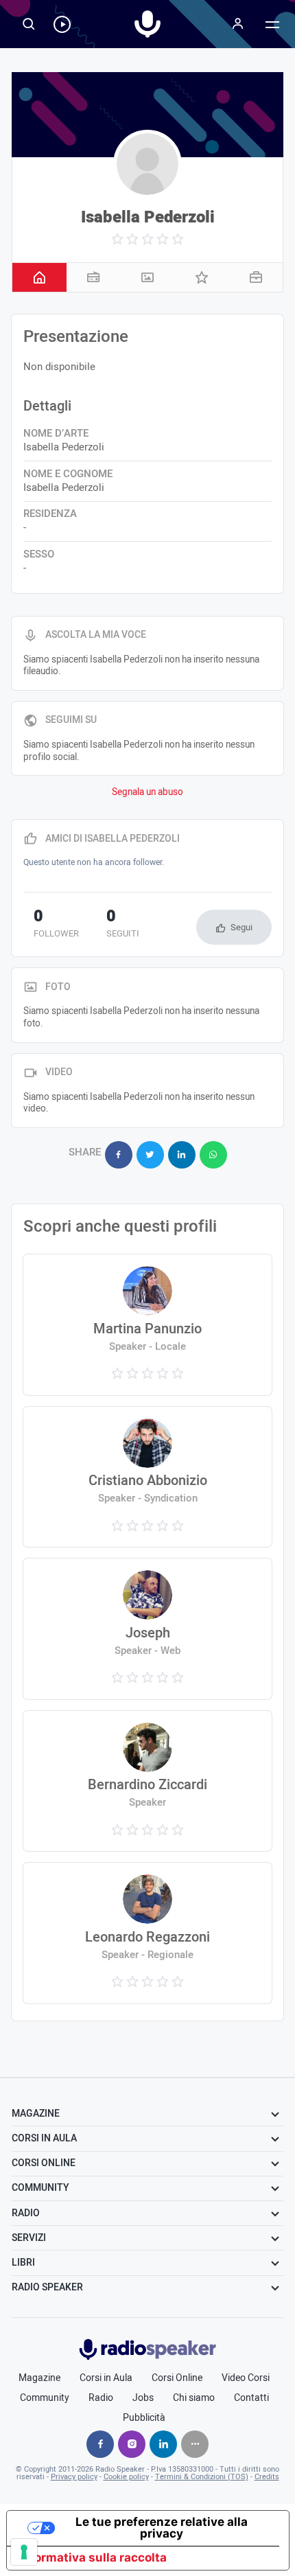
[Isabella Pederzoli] (147, 164)
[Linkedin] (163, 2444)
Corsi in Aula (106, 2378)
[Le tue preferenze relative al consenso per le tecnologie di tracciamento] (24, 2552)
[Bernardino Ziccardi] (147, 1781)
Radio (101, 2398)
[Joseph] (147, 1629)
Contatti (251, 2398)
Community (45, 2398)
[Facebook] (100, 2444)
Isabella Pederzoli (148, 217)
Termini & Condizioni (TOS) (202, 2477)
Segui (241, 927)
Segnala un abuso (147, 792)
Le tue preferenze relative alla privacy (162, 2528)
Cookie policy (126, 2477)
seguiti (123, 925)
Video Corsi (246, 2378)
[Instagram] (132, 2444)
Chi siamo (194, 2398)
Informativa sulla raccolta (93, 2557)
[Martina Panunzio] (147, 1325)
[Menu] (238, 24)
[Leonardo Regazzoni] (147, 1933)
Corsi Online (177, 2378)
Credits (267, 2477)
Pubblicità (144, 2418)
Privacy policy (74, 2477)
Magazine (39, 2378)
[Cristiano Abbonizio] (147, 1477)
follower (56, 925)
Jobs (143, 2398)
